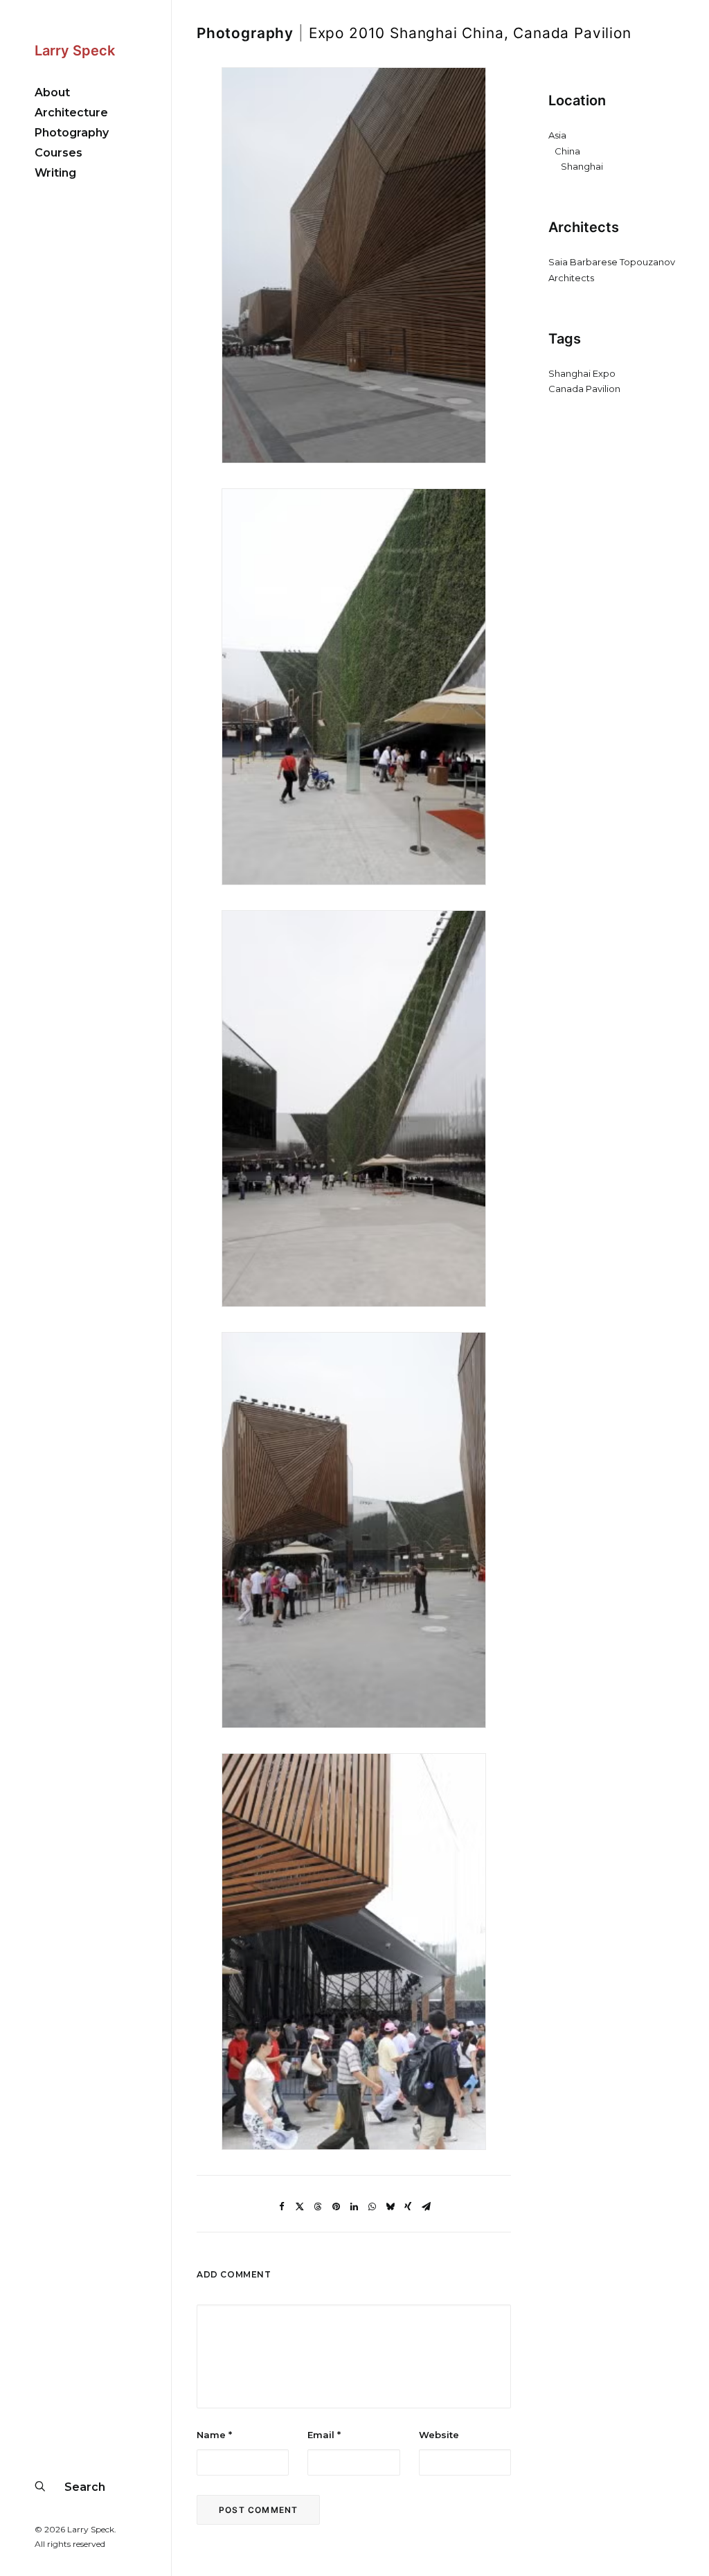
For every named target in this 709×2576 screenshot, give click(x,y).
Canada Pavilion (584, 389)
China (567, 151)
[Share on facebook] (282, 2207)
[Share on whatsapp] (372, 2207)
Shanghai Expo (582, 373)
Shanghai (582, 166)
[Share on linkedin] (354, 2207)
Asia (557, 135)
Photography (245, 33)
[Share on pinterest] (336, 2207)
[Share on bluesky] (390, 2207)
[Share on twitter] (300, 2207)
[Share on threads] (318, 2207)
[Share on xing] (408, 2207)
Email (324, 2435)
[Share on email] (426, 2207)
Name (214, 2435)
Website (439, 2435)
